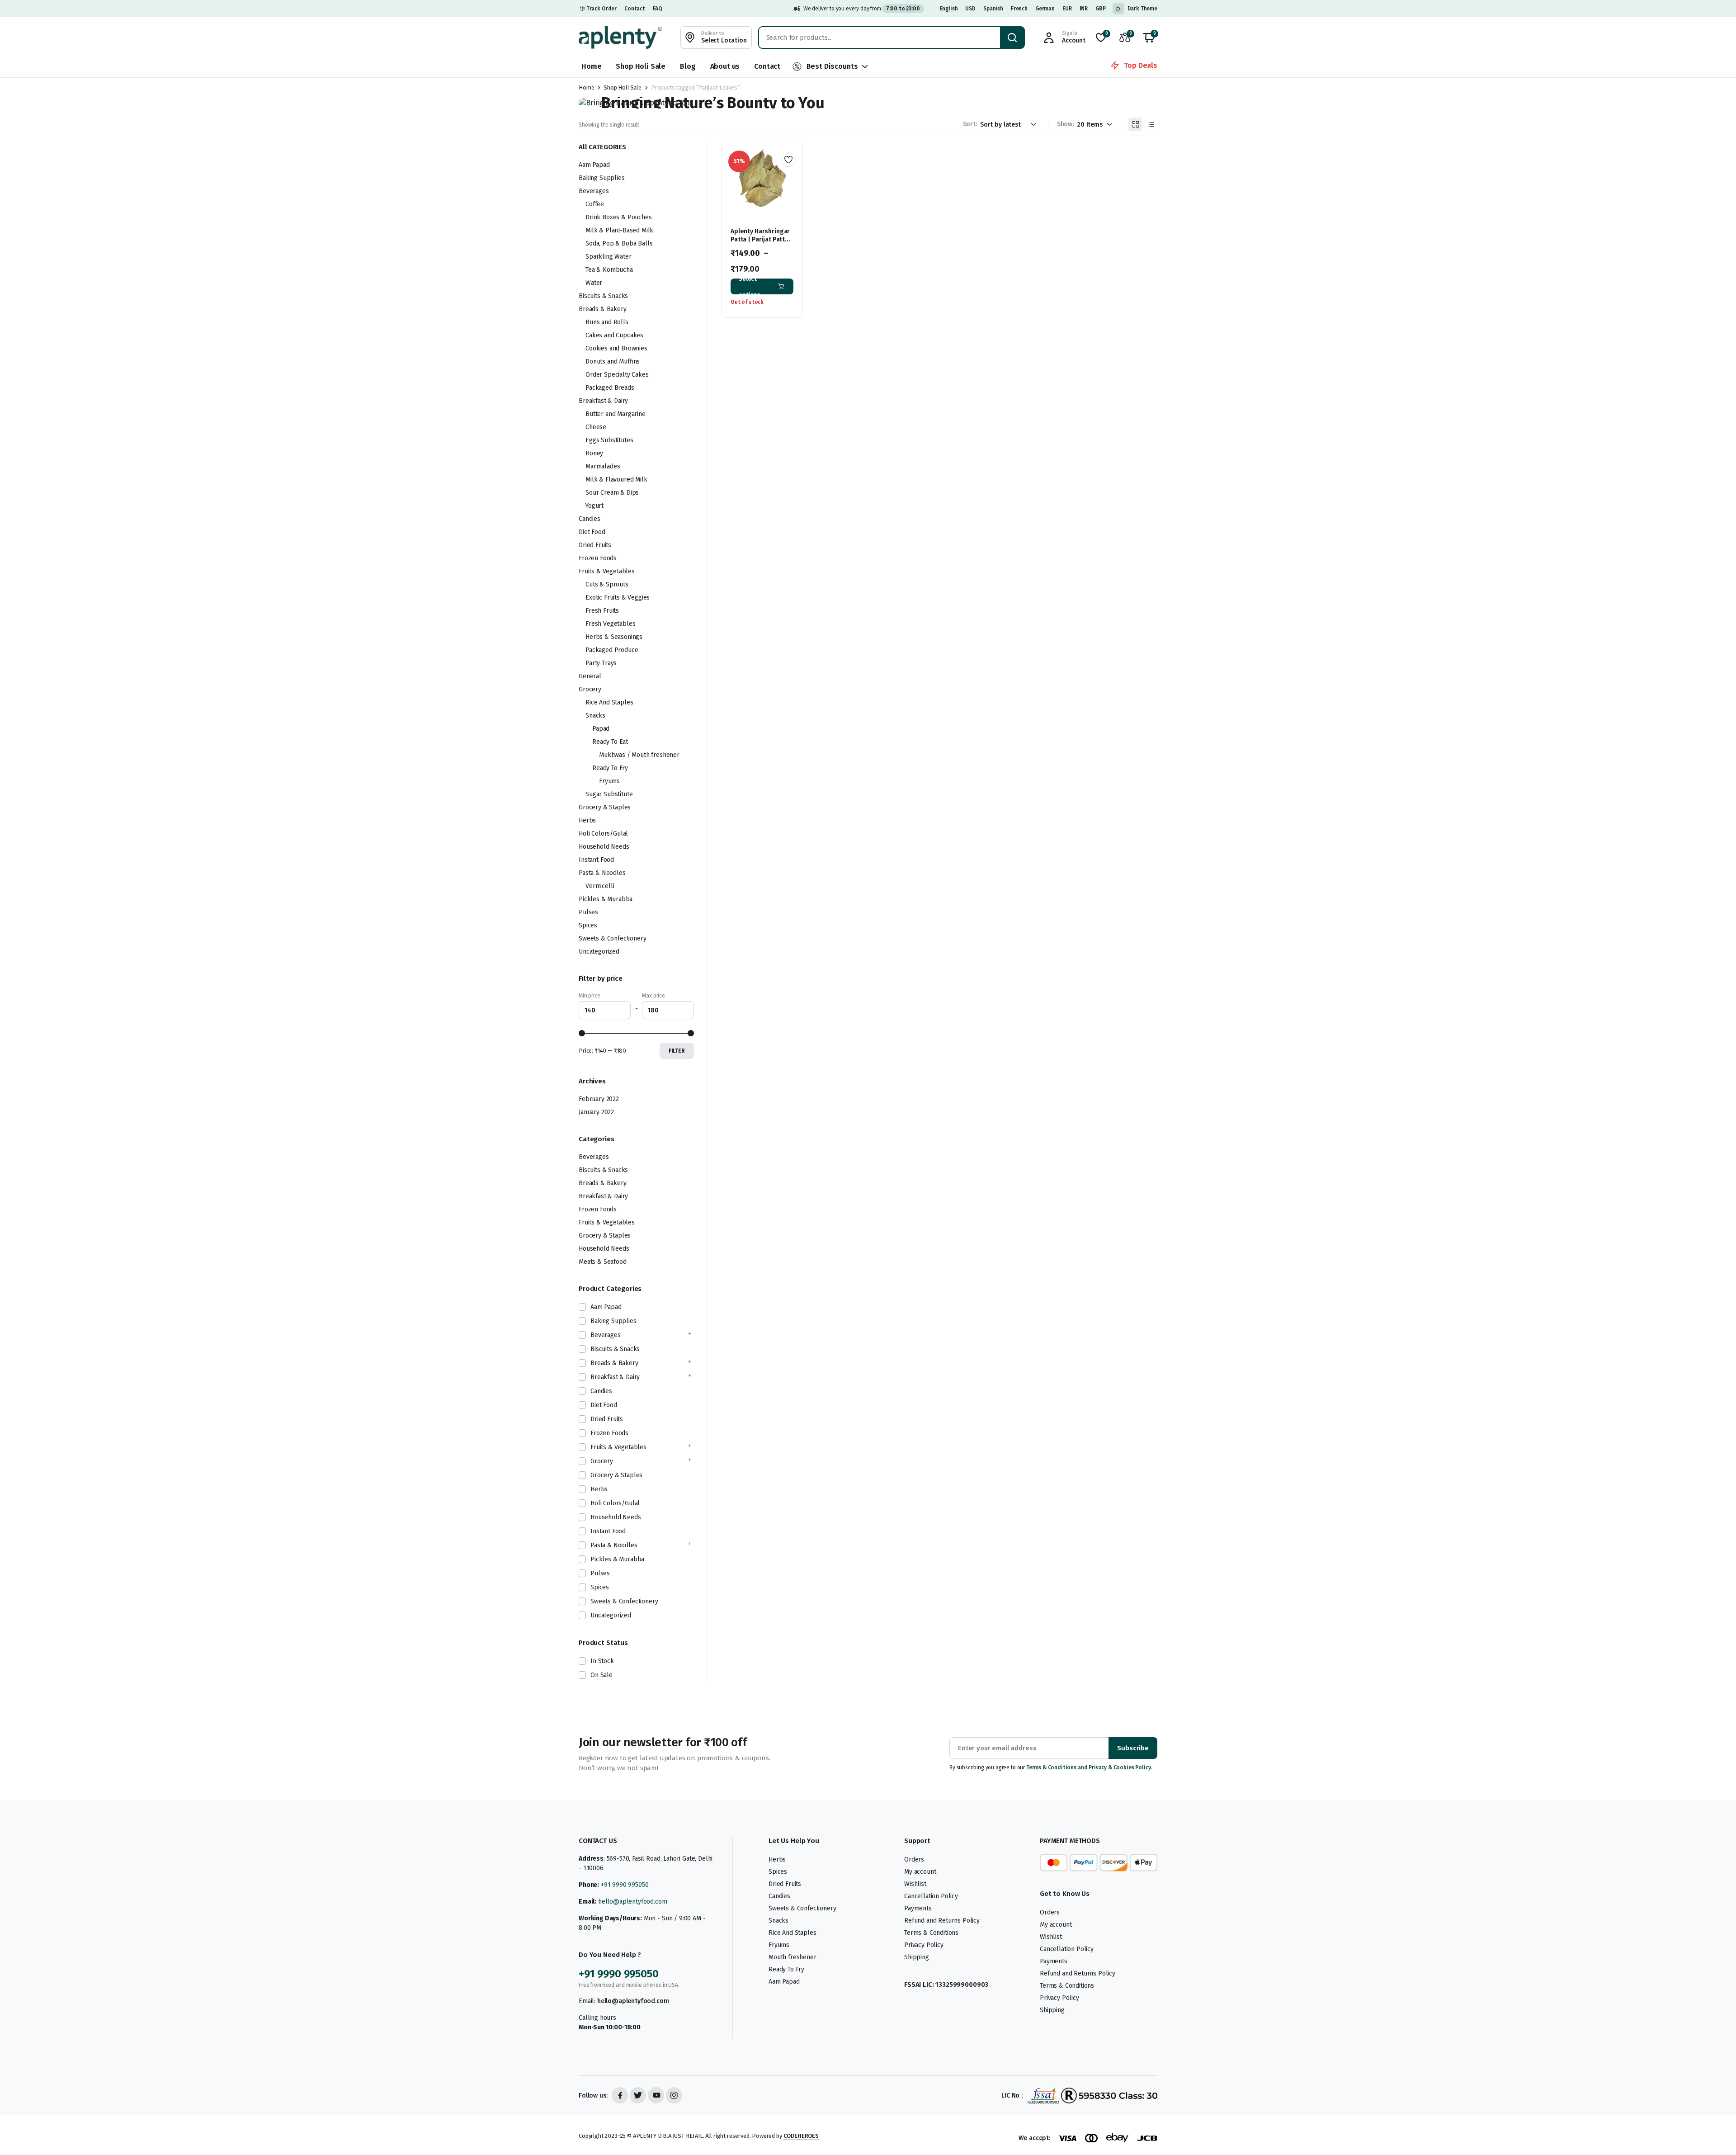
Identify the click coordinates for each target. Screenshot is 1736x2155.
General (590, 676)
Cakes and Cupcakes (614, 335)
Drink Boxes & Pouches (619, 217)
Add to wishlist (788, 160)
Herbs (587, 820)
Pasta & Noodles (602, 873)
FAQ (658, 9)
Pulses (588, 912)
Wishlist (915, 1884)
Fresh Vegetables (610, 624)
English (949, 9)
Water (594, 283)
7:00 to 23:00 (903, 9)
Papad (601, 729)
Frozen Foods (598, 558)
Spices (588, 925)
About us (725, 66)
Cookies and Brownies (616, 348)
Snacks (595, 716)
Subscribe (1133, 1748)
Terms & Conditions (931, 1933)
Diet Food (592, 532)
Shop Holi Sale (641, 66)
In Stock (602, 1661)
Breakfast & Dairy (603, 401)
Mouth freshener (793, 1957)
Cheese (596, 427)
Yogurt (594, 506)
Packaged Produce (612, 650)
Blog (688, 66)
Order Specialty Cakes (617, 375)
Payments (918, 1908)
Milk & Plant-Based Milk (619, 230)
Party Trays (601, 663)
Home (591, 66)
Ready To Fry (610, 768)
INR (1084, 9)
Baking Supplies (602, 178)
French (1019, 9)
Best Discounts (832, 66)
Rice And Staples (609, 702)
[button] (1149, 38)
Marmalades (603, 466)
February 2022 (599, 1099)
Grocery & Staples (605, 807)
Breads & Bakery (603, 309)
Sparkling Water (609, 257)
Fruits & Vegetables (607, 571)
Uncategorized (599, 952)
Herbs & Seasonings (614, 637)
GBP (1101, 9)
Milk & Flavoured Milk (616, 480)
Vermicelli (600, 886)
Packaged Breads (610, 388)
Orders (914, 1860)
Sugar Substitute (609, 794)
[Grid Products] (1135, 124)
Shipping (917, 1957)
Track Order (601, 9)
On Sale (601, 1675)
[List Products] (1151, 124)
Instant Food (596, 860)
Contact (635, 9)
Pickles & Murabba (606, 899)
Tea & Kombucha (609, 270)
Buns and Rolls (607, 322)
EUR (1067, 9)
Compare (792, 192)
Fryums (609, 781)
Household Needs (604, 847)
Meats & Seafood (603, 1262)
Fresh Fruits (602, 611)
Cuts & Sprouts (607, 584)
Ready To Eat (610, 742)
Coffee (595, 204)
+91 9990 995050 (625, 1885)
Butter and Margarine (616, 414)
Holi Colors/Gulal (603, 834)
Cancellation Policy (931, 1896)
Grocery (590, 689)
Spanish (993, 9)
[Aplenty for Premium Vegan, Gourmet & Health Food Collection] (620, 37)
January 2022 (596, 1112)
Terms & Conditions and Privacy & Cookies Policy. (1089, 1767)
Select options (750, 286)
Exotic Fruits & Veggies (618, 598)
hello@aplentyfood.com (633, 1902)
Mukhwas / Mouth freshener (639, 755)
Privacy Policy (924, 1945)
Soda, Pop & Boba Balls (619, 243)
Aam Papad (594, 165)
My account (920, 1872)
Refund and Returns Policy (942, 1921)
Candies (590, 519)
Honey (594, 453)
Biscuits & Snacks (603, 296)
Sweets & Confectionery (612, 938)
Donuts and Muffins (613, 362)
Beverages (594, 191)
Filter (677, 1051)
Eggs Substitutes (609, 440)
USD (970, 9)
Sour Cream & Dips (612, 493)
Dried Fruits (595, 545)
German (1045, 9)
